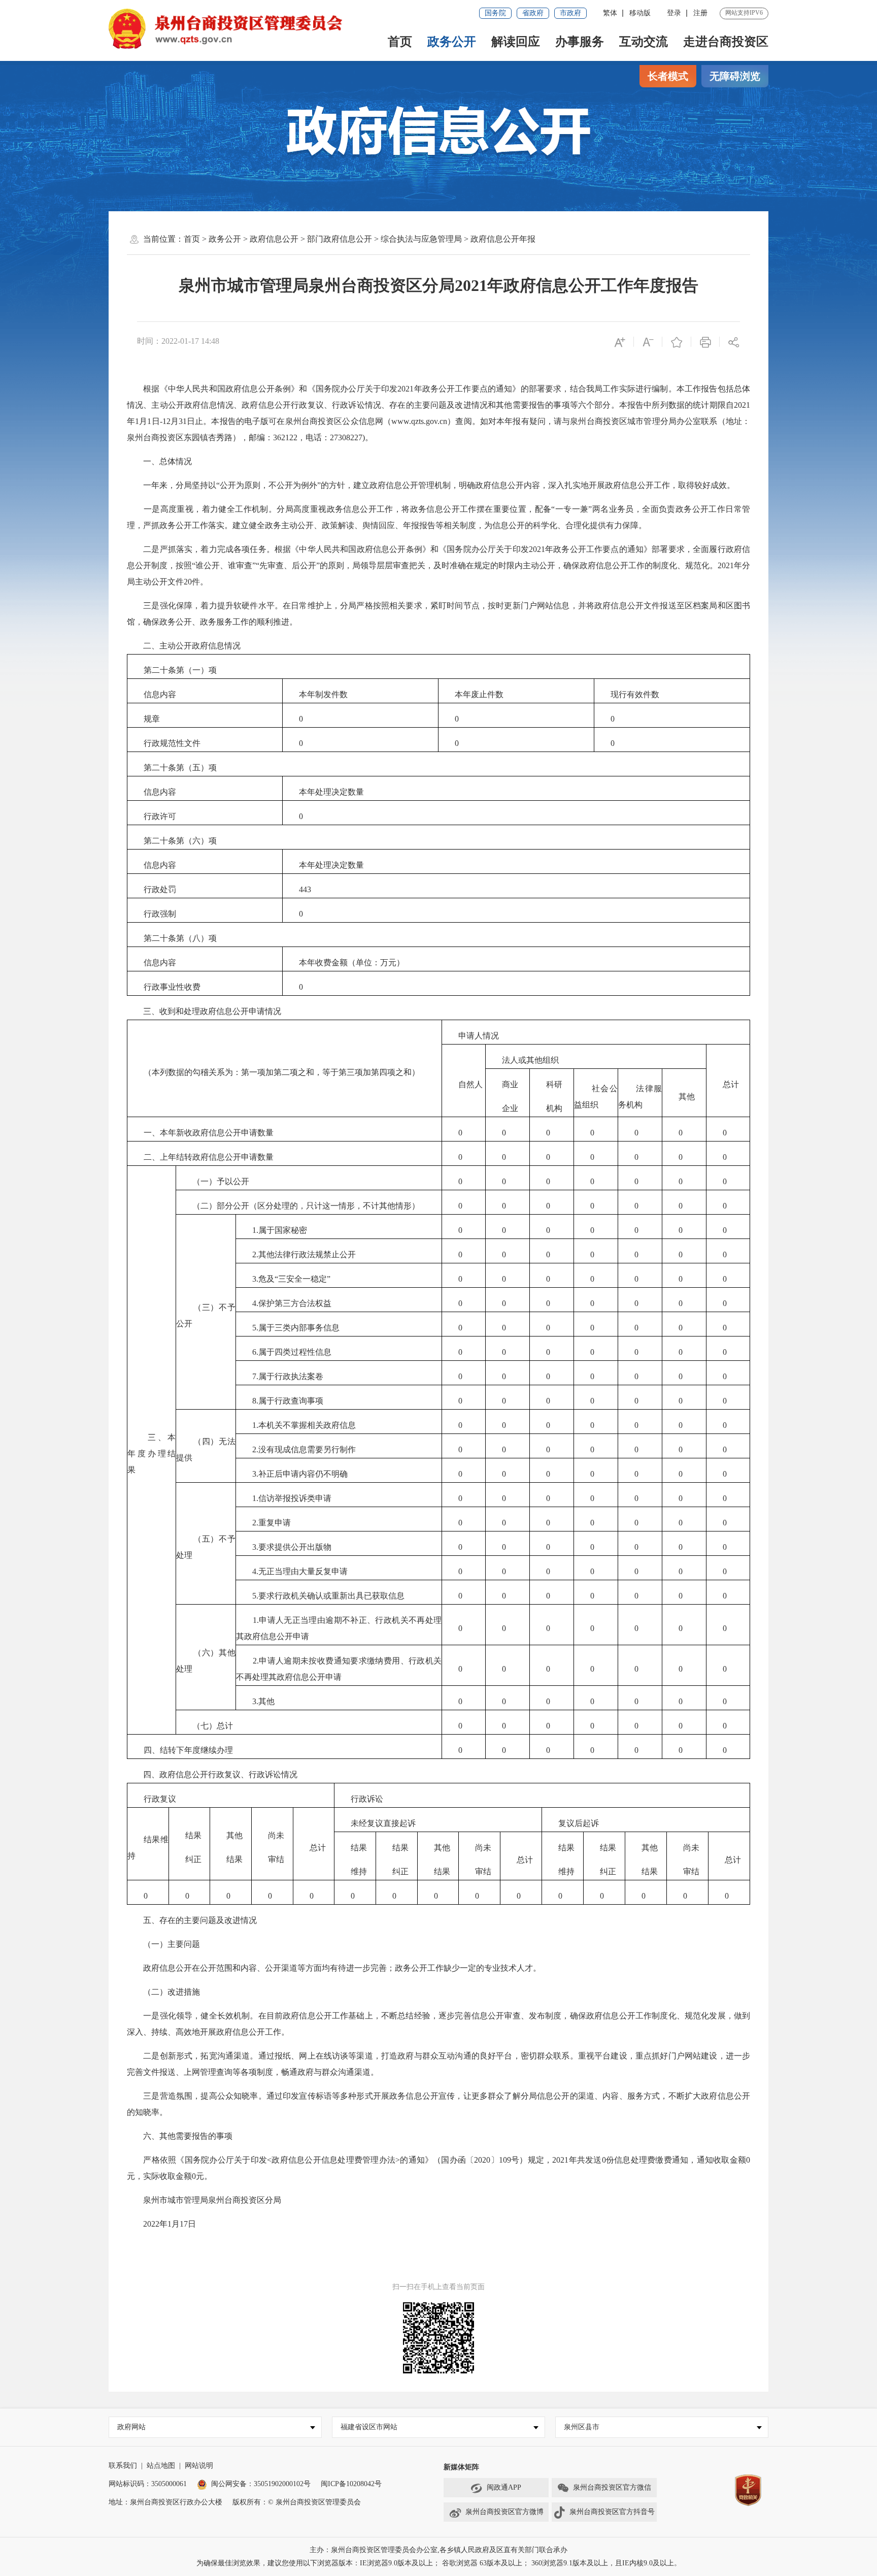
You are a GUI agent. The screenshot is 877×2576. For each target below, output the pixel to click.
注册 (700, 13)
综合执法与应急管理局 (421, 239)
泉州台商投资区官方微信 (612, 2487)
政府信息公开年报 (503, 239)
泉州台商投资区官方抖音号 (612, 2512)
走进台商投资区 (726, 42)
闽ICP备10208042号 (351, 2484)
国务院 (495, 13)
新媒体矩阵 (461, 2467)
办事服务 (580, 42)
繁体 (610, 13)
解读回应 (516, 42)
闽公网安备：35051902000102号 (261, 2484)
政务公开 (452, 42)
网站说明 (199, 2466)
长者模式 (668, 76)
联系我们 (123, 2466)
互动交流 (644, 42)
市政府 (570, 13)
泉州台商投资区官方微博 (504, 2512)
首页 (400, 42)
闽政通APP (504, 2487)
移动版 (640, 13)
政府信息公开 (274, 239)
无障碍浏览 (735, 76)
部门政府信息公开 (340, 239)
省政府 (533, 13)
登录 (674, 13)
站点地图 (161, 2466)
